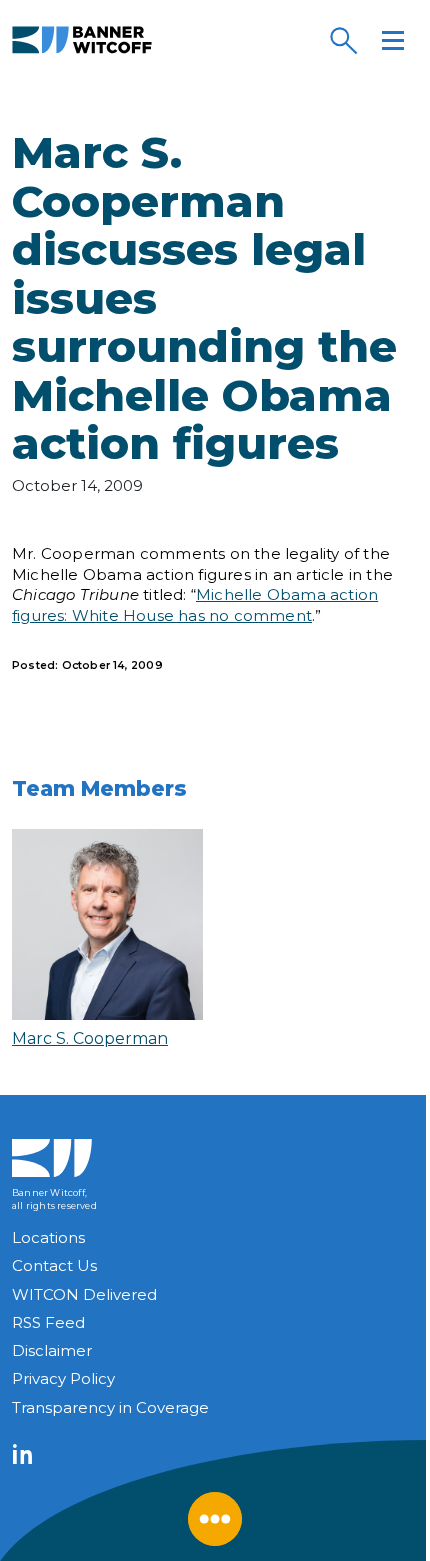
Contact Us (54, 1265)
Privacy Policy (63, 1378)
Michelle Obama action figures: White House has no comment (195, 605)
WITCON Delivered (84, 1294)
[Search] (343, 40)
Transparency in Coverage (110, 1407)
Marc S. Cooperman (90, 1038)
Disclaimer (52, 1350)
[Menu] (393, 40)
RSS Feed (48, 1322)
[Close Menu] (215, 1519)
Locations (48, 1237)
